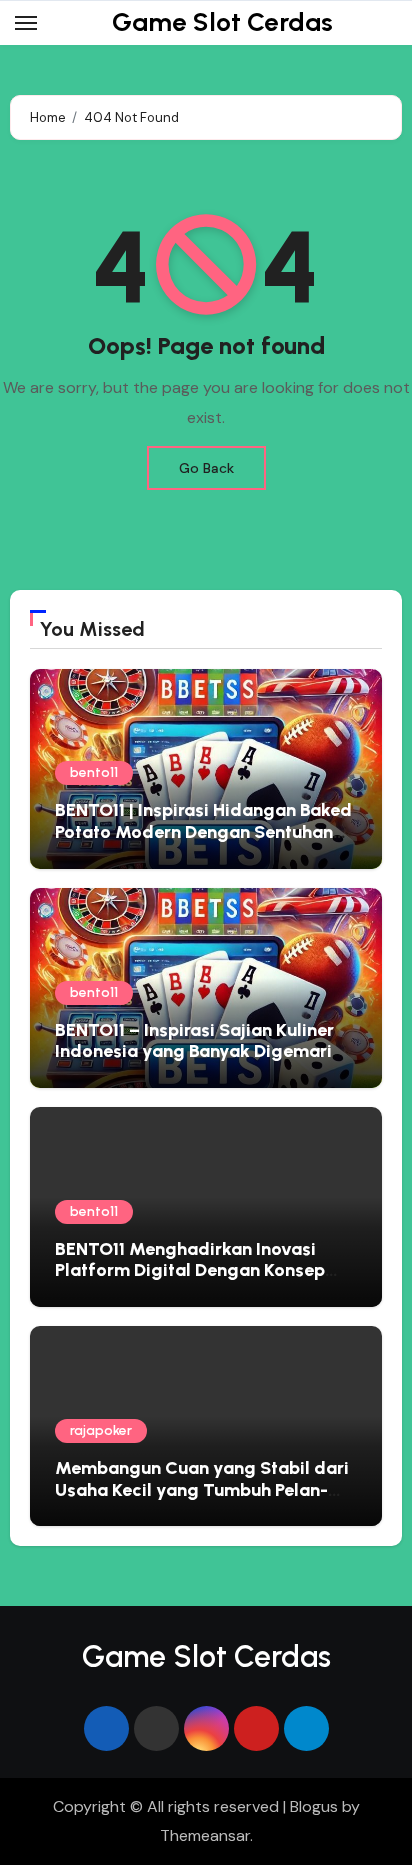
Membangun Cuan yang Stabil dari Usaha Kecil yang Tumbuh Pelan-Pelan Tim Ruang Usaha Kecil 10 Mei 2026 (203, 1500)
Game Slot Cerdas (222, 22)
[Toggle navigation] (26, 23)
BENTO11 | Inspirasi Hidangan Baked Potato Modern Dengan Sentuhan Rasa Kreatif (203, 831)
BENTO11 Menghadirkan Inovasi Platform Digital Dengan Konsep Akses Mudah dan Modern (190, 1270)
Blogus (314, 1806)
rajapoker (101, 1430)
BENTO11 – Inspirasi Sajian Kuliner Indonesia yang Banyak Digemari (194, 1041)
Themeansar (205, 1835)
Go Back (206, 468)
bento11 (94, 772)
